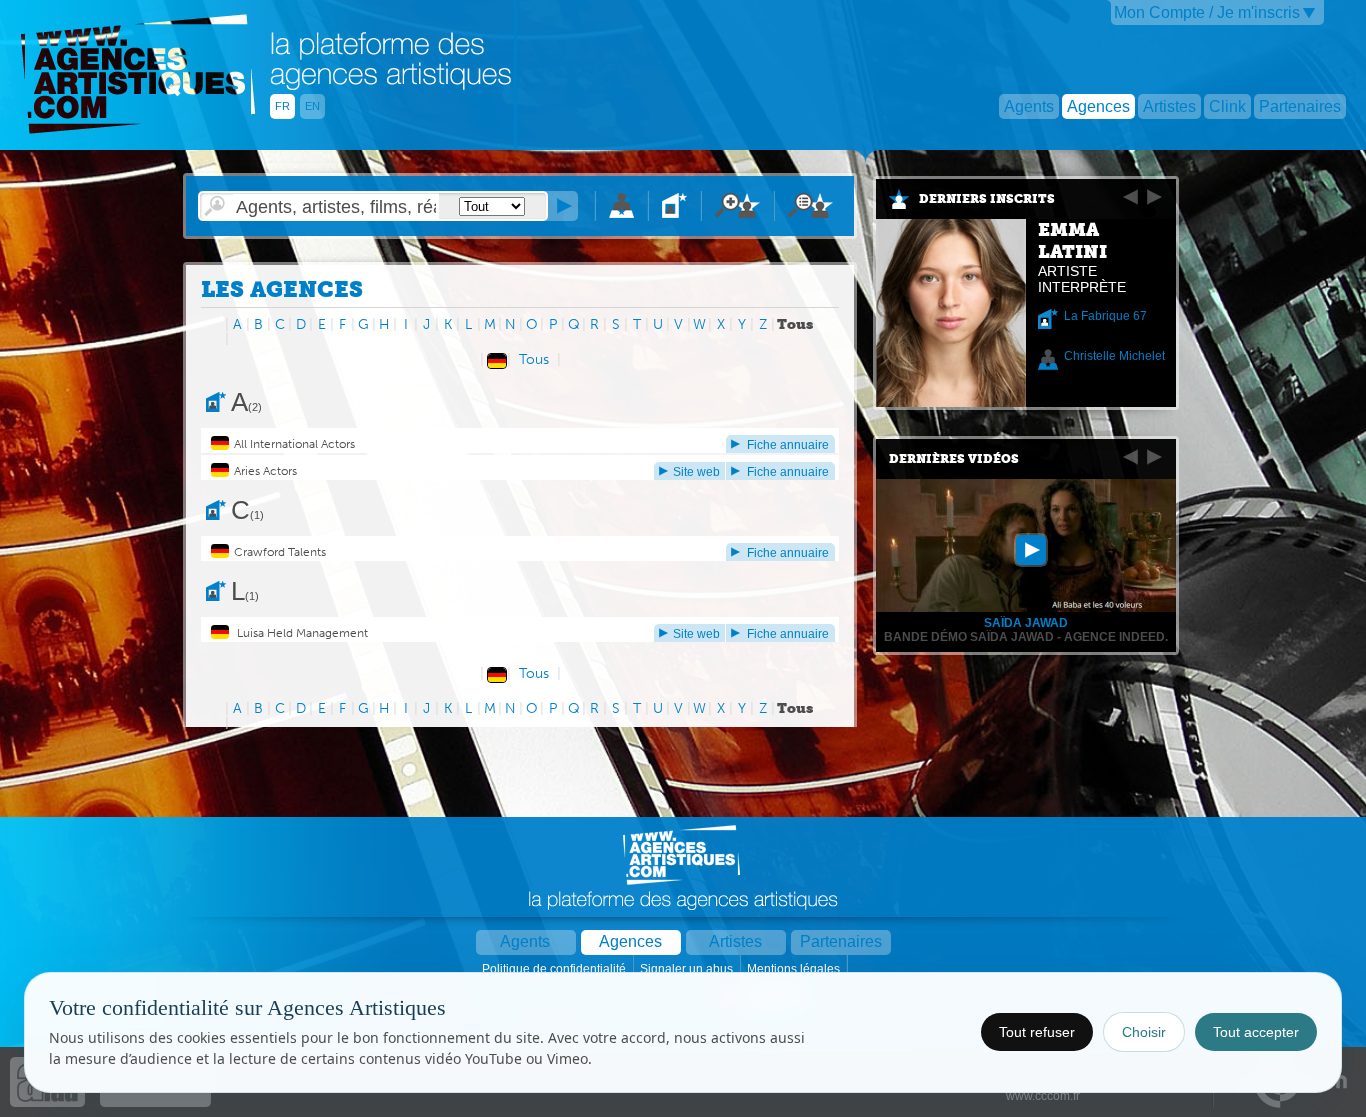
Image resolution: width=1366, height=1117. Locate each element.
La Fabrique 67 (1105, 316)
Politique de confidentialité (555, 969)
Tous (534, 359)
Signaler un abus (688, 969)
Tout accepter (1256, 1032)
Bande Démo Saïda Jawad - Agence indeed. (1026, 637)
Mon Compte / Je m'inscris (1207, 12)
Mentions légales (795, 969)
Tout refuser (1037, 1032)
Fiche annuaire (788, 445)
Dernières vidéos (954, 459)
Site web (696, 472)
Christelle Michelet (1114, 356)
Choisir (1144, 1032)
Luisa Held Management (301, 633)
